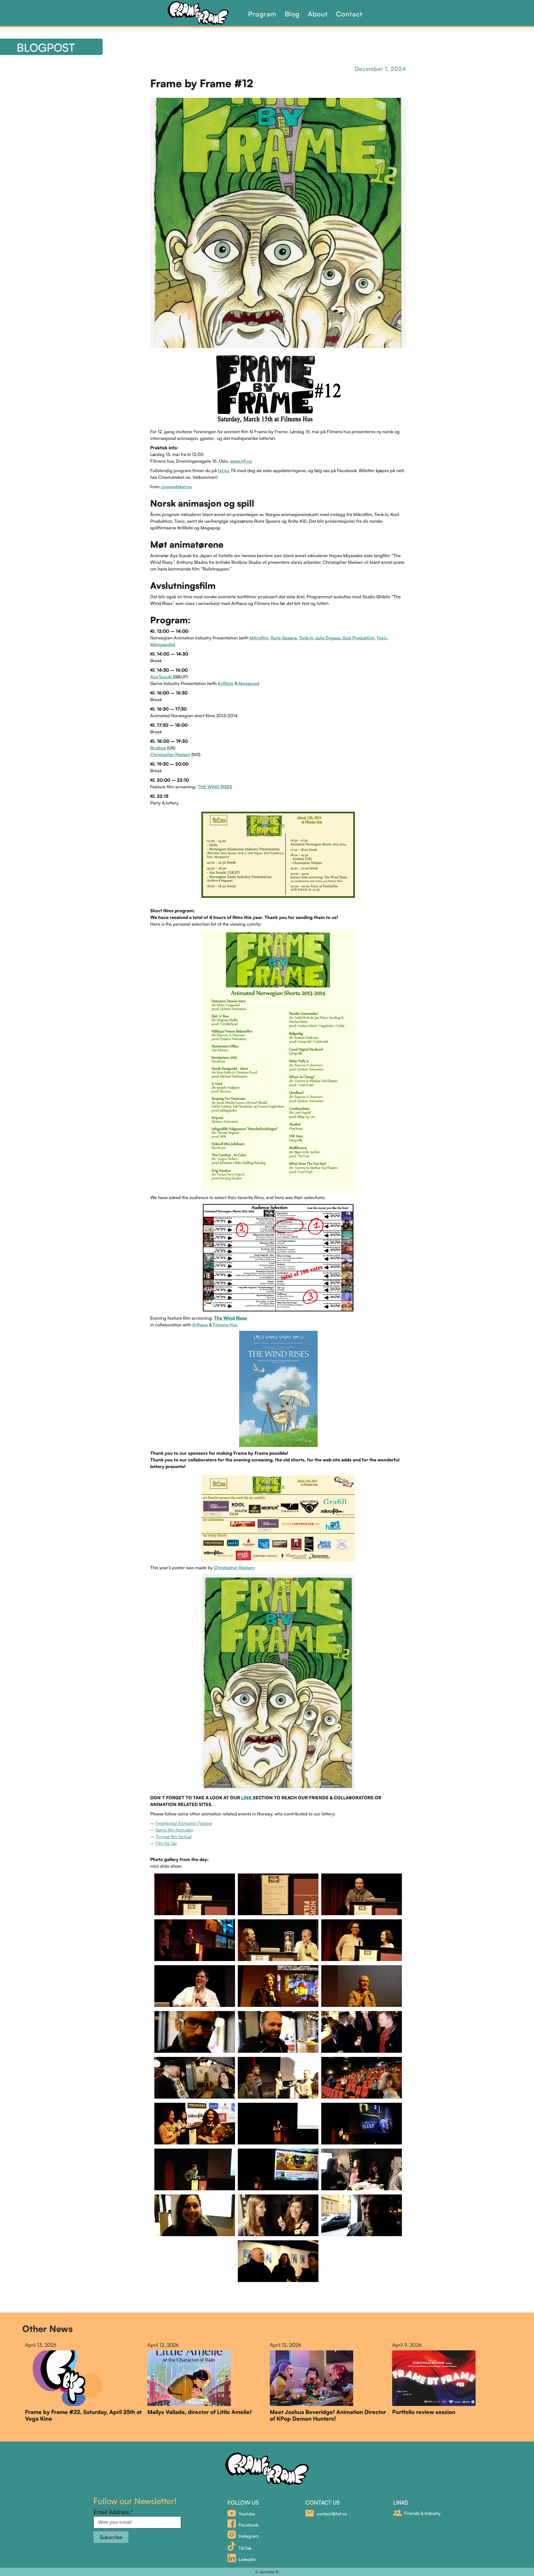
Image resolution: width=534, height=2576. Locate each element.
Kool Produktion (358, 638)
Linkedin (247, 2559)
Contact (349, 14)
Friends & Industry (422, 2513)
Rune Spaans (284, 638)
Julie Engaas (328, 638)
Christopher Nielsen (170, 754)
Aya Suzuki (162, 677)
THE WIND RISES (215, 787)
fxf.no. (224, 470)
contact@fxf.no (332, 2514)
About (318, 14)
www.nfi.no (241, 461)
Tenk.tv (306, 638)
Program (262, 14)
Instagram (249, 2536)
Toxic (382, 638)
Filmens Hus (225, 1325)
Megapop (248, 683)
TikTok (245, 2548)
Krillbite (226, 683)
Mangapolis (162, 644)
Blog (292, 14)
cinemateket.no (176, 487)
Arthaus (200, 1325)
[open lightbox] (195, 1894)
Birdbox (159, 748)
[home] (206, 13)
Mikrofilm (259, 638)
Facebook (249, 2525)
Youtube (247, 2514)
